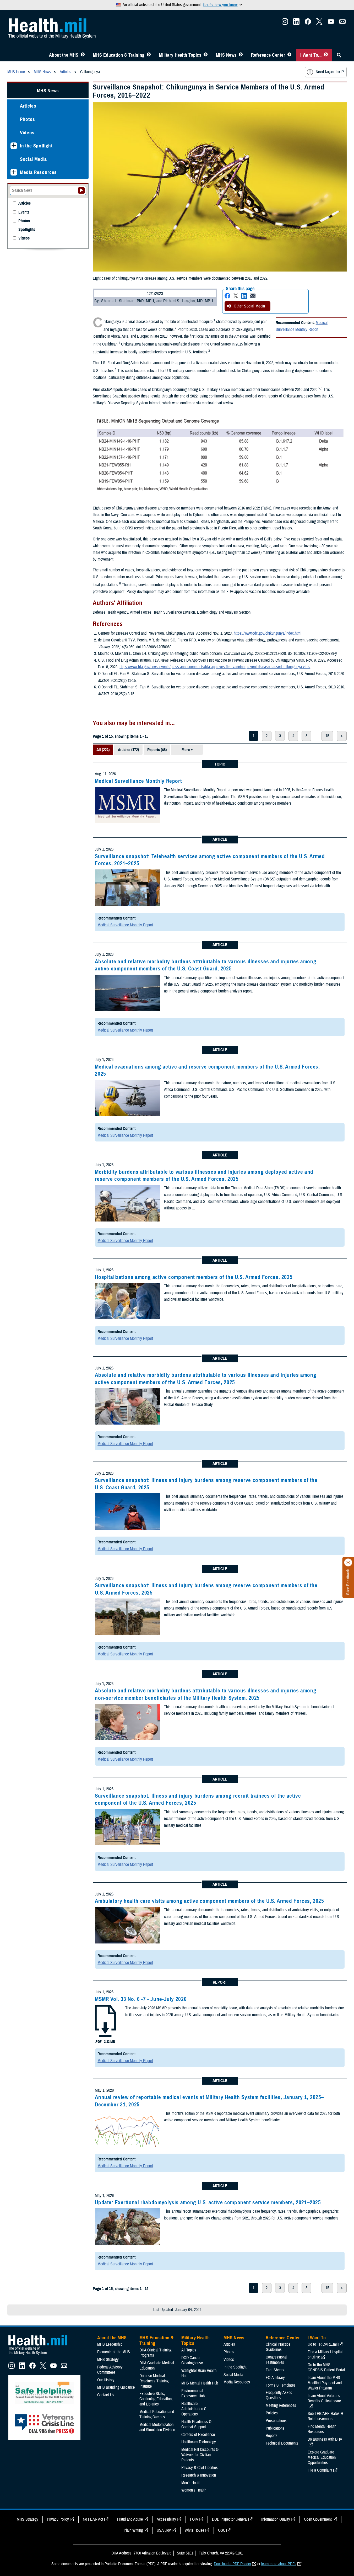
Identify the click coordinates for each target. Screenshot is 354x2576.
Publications (275, 2428)
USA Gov (164, 2530)
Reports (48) (157, 750)
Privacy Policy (58, 2519)
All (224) (103, 750)
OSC (222, 2530)
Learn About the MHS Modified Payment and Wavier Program (325, 2383)
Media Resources (38, 172)
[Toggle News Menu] (241, 55)
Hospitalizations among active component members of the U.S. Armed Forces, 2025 (194, 1277)
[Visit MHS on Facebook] (308, 23)
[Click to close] (348, 1563)
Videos (27, 133)
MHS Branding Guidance (116, 2387)
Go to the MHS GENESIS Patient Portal (326, 2367)
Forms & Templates (281, 2385)
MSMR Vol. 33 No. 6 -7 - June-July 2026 (141, 1999)
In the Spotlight (36, 146)
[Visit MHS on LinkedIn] (296, 23)
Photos (28, 119)
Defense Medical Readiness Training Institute (154, 2381)
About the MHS (64, 55)
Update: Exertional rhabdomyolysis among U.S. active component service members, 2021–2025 (208, 2202)
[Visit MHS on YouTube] (331, 23)
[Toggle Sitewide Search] (339, 55)
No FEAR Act (93, 2519)
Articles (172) (128, 750)
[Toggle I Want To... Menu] (326, 55)
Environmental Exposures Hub (193, 2393)
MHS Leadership (110, 2344)
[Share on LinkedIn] (244, 296)
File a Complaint (320, 2470)
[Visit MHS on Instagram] (285, 23)
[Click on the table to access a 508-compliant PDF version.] (220, 455)
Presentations (276, 2421)
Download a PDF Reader (232, 2564)
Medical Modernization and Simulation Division (157, 2427)
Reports (272, 2436)
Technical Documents (282, 2443)
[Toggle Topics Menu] (206, 55)
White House (194, 2530)
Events (24, 212)
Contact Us (106, 2395)
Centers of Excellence (198, 2435)
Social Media (33, 159)
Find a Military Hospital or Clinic (325, 2355)
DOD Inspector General (230, 2519)
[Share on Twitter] (236, 296)
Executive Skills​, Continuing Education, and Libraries (156, 2399)
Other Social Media (249, 306)
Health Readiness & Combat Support (196, 2424)
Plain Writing (133, 2530)
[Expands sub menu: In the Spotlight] (14, 146)
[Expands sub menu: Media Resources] (14, 172)
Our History (106, 2380)
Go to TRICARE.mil (323, 2344)
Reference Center (268, 55)
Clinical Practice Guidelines (278, 2347)
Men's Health (191, 2483)
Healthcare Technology (199, 2442)
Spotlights (27, 230)
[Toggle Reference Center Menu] (289, 55)
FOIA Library (275, 2378)
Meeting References (281, 2405)
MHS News (226, 55)
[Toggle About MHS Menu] (83, 55)
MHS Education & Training (119, 55)
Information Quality (276, 2519)
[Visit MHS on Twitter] (319, 23)
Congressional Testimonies (276, 2360)
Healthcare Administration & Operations (194, 2409)
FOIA (194, 2519)
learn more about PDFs (279, 2564)
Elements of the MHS (114, 2352)
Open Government (318, 2519)
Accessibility (166, 2519)
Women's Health (194, 2490)
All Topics (189, 2350)
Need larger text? (330, 72)
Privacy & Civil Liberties (200, 2468)
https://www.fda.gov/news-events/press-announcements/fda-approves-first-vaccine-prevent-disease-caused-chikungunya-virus (215, 667)
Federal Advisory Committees (110, 2370)
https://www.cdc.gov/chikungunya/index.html (268, 633)
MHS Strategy (108, 2360)
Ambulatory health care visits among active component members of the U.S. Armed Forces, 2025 (209, 1901)
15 (327, 736)
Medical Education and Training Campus (157, 2414)
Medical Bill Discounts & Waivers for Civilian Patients (200, 2455)
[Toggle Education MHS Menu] (149, 55)
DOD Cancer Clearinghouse (192, 2360)
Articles (28, 106)
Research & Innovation (199, 2475)
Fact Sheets (275, 2370)
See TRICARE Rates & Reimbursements (325, 2416)
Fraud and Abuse (130, 2519)
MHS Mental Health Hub (200, 2383)
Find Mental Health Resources (322, 2429)
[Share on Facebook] (227, 296)
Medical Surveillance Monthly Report (302, 326)
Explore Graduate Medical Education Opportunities (322, 2457)
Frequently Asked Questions (279, 2395)
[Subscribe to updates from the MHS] (342, 23)
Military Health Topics (180, 55)
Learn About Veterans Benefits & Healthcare (324, 2398)
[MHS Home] (41, 2355)
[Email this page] (253, 296)
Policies (272, 2413)
